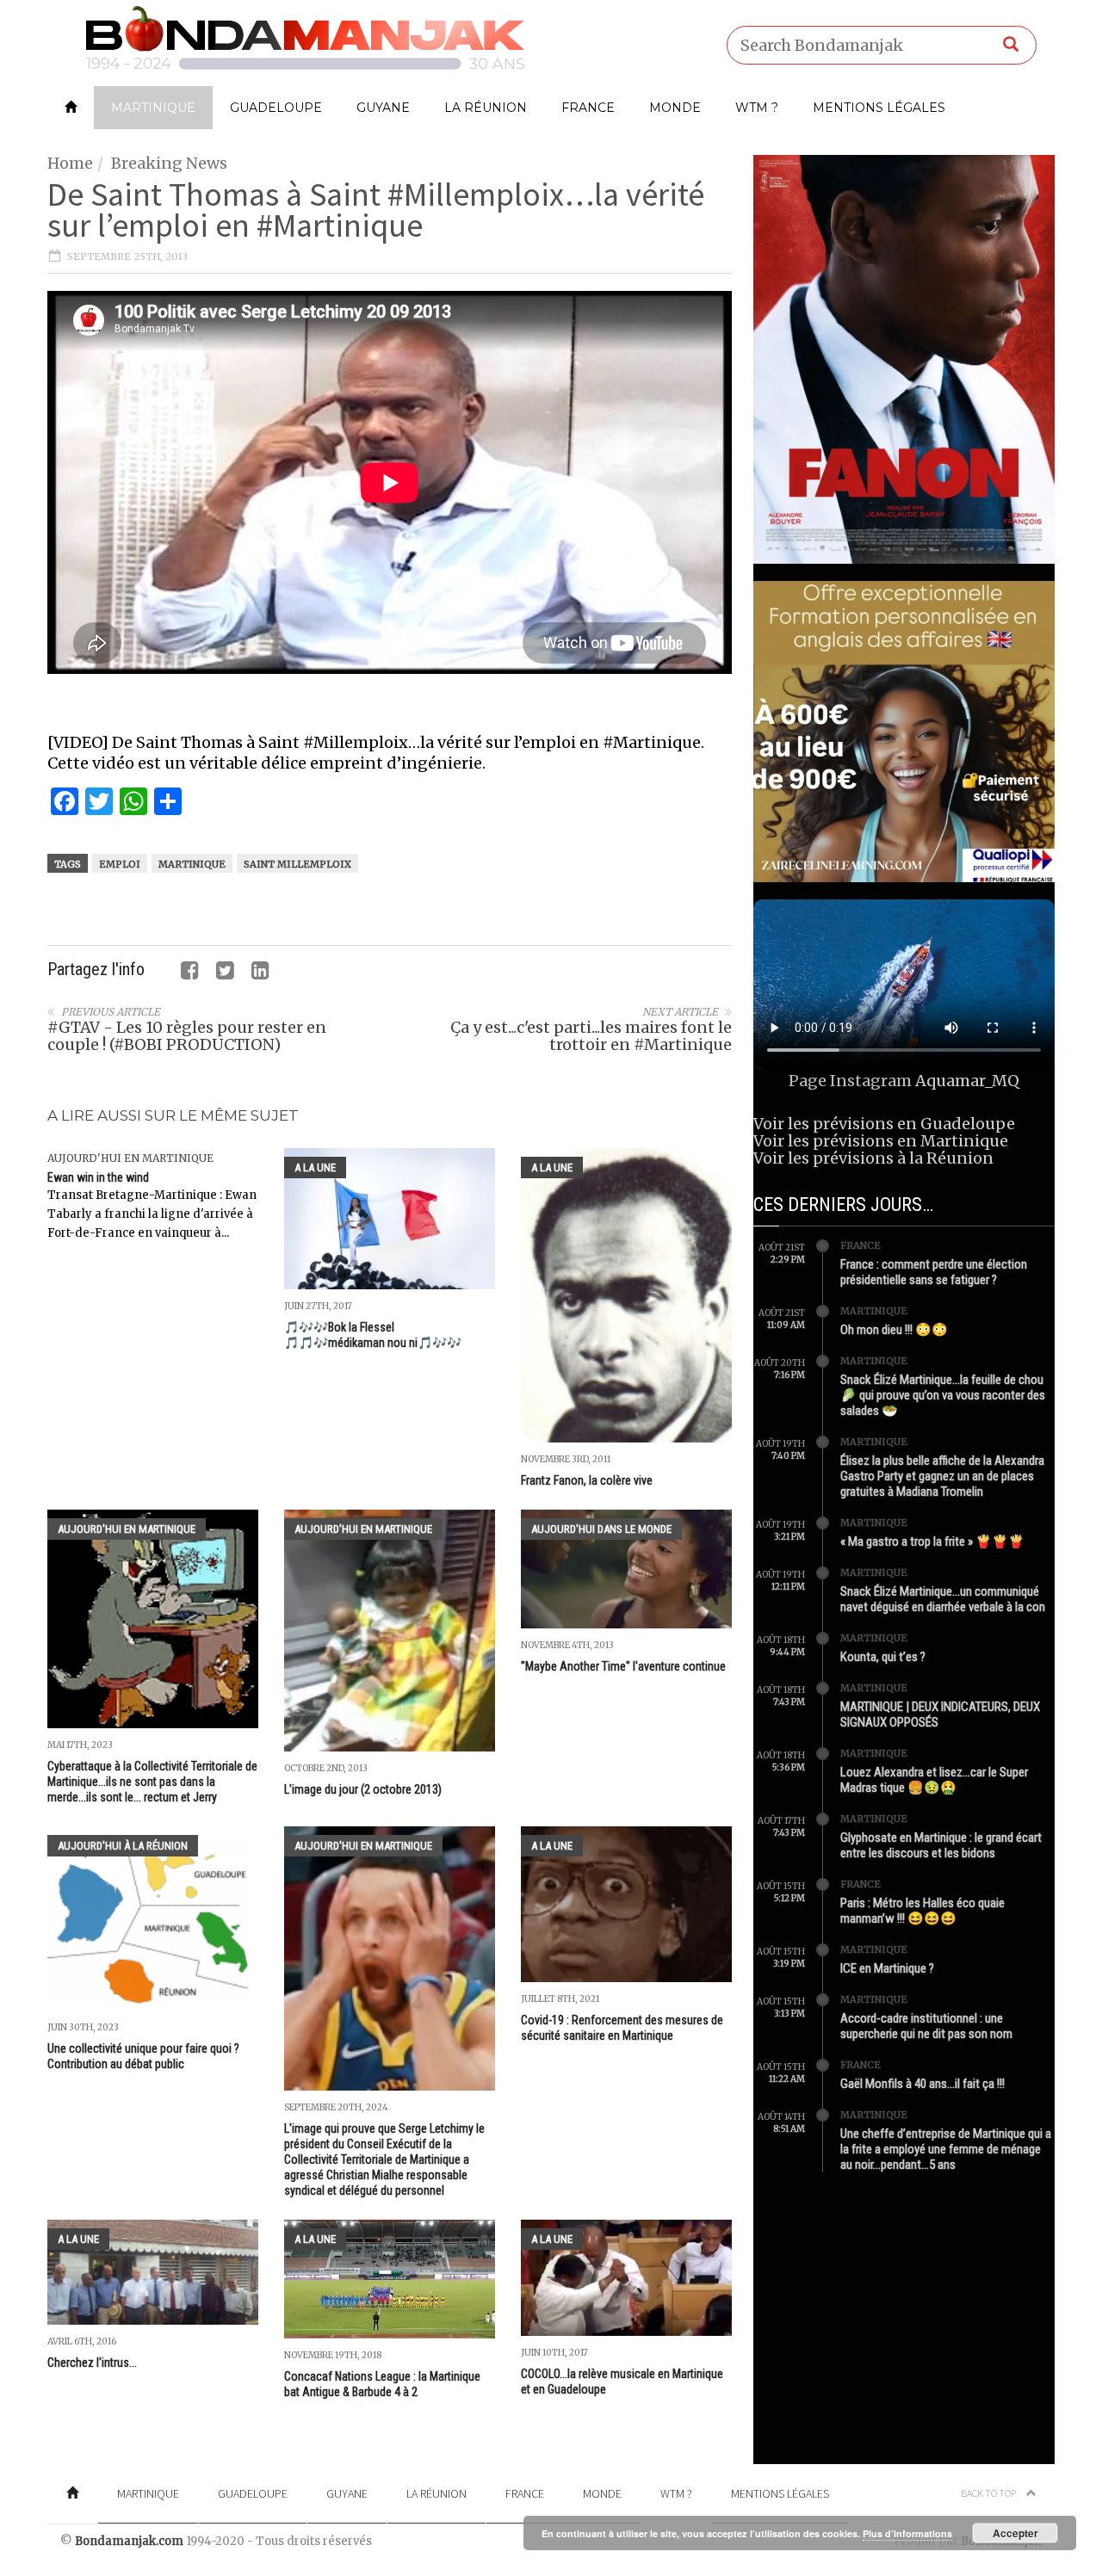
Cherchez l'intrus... (92, 2363)
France (588, 108)
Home (70, 163)
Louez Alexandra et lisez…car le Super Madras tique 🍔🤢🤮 (934, 1780)
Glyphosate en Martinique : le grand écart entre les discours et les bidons (941, 1845)
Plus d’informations (907, 2533)
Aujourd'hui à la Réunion (123, 1846)
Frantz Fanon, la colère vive (587, 1480)
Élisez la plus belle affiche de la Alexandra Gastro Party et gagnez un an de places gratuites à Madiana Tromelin (942, 1476)
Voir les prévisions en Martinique (881, 1141)
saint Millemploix (297, 864)
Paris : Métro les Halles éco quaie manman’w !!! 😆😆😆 (922, 1911)
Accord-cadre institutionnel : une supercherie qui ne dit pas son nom (926, 2026)
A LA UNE (315, 1168)
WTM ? (757, 108)
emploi (120, 864)
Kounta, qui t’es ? (883, 1657)
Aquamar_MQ (967, 1081)
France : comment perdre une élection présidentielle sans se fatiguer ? (934, 1272)
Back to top (989, 2493)
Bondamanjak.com (129, 2541)
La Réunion (486, 108)
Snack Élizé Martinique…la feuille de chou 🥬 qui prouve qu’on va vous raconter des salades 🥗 (943, 1395)
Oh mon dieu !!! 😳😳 (894, 1330)
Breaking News (169, 163)
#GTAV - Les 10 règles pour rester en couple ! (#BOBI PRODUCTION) (187, 1036)
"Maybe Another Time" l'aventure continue (623, 1666)
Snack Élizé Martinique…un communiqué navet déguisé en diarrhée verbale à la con (943, 1599)
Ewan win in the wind (98, 1177)
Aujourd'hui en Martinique (130, 1158)
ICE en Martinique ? (887, 1968)
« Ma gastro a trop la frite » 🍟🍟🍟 (932, 1541)
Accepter (1015, 2533)
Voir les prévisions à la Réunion (873, 1158)
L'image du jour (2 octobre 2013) (363, 1789)
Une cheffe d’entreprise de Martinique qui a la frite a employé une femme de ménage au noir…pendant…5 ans (946, 2149)
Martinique (153, 108)
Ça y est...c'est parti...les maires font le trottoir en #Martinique (591, 1036)
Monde (675, 108)
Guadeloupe (276, 108)
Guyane (383, 108)
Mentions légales (879, 108)
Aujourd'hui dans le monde (601, 1529)
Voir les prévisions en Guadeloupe (884, 1124)
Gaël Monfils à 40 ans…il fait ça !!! (922, 2084)
